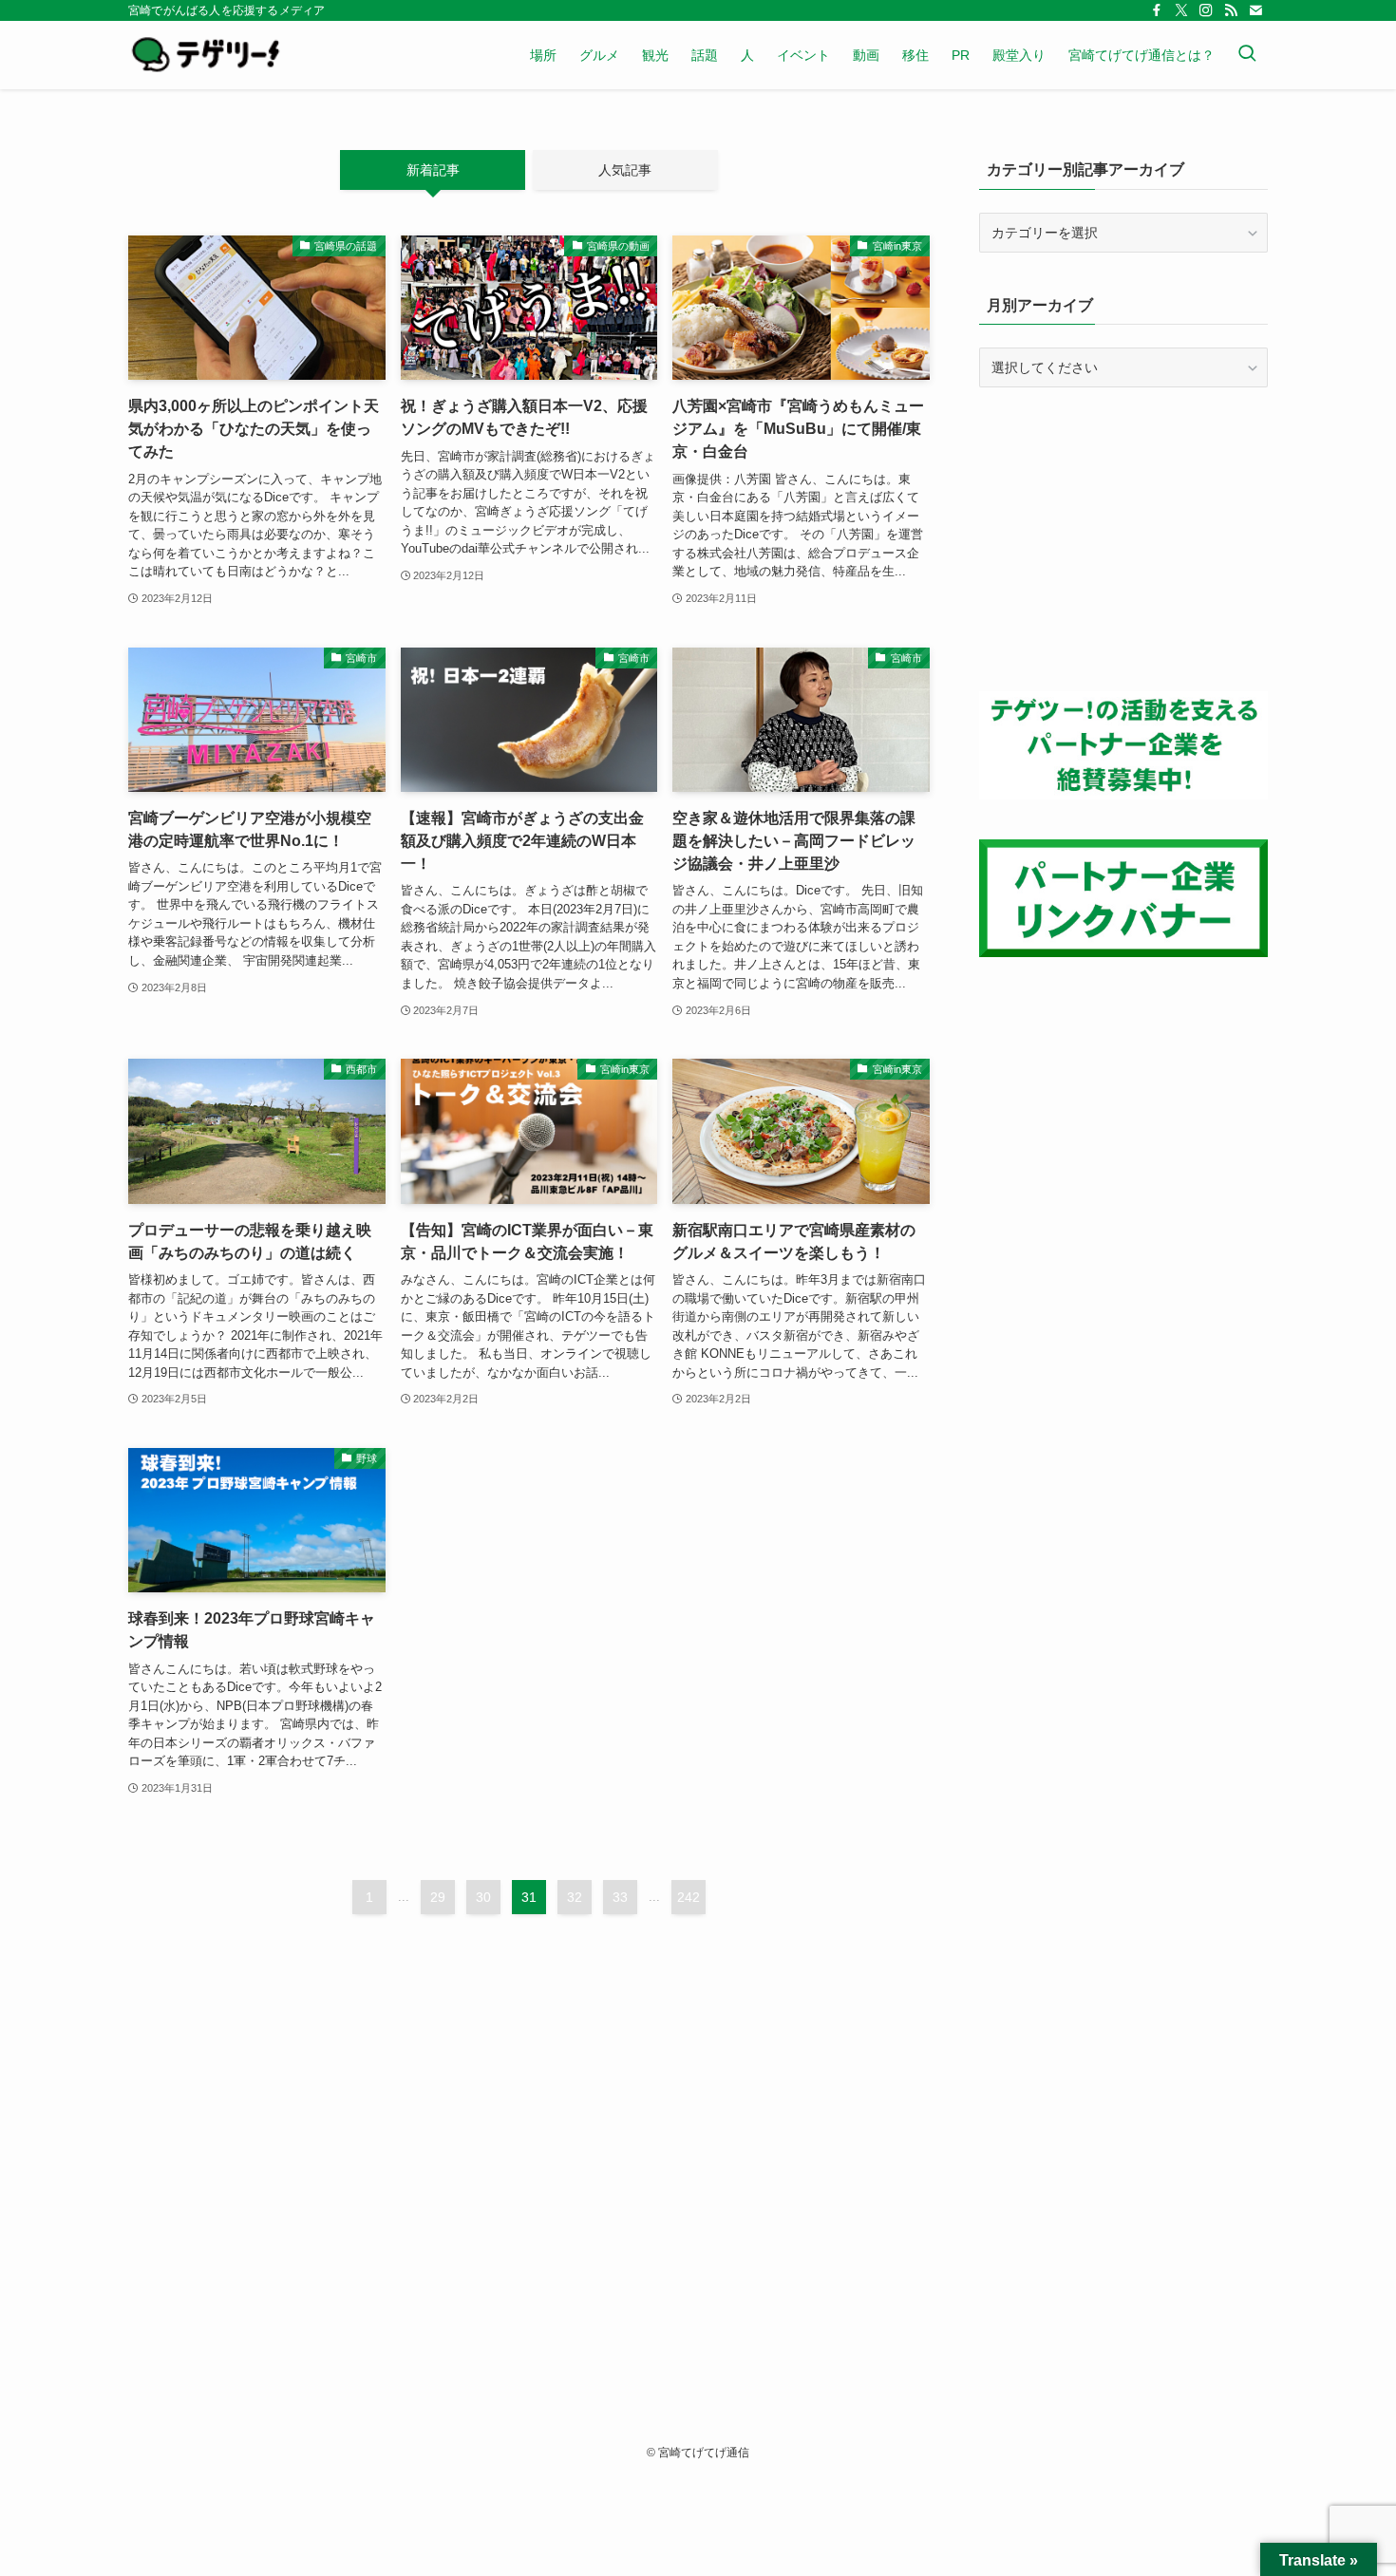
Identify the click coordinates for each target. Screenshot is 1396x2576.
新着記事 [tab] (433, 170)
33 (620, 1897)
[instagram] (1206, 10)
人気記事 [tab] (625, 170)
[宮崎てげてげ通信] (206, 55)
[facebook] (1157, 10)
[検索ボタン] (1247, 55)
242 (689, 1897)
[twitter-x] (1181, 10)
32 (575, 1897)
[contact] (1255, 10)
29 (438, 1897)
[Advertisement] (529, 2098)
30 (483, 1897)
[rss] (1231, 10)
